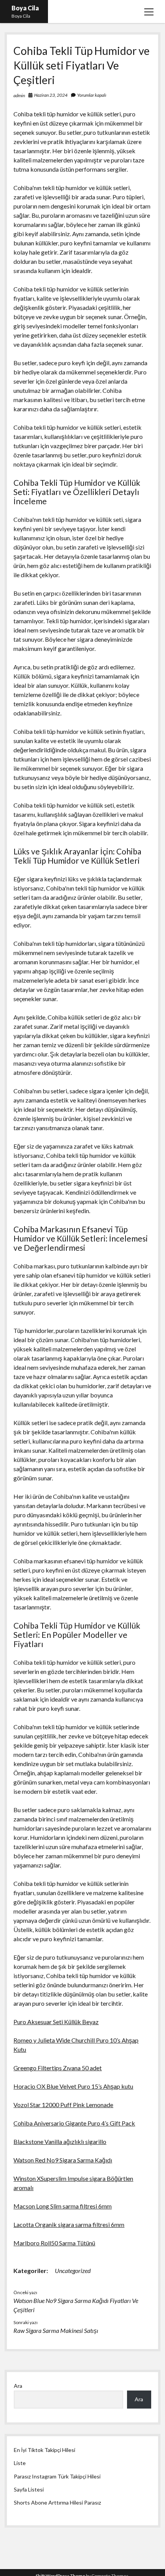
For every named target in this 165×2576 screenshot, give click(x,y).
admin (19, 95)
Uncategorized (73, 2271)
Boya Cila (25, 8)
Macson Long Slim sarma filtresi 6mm (63, 2206)
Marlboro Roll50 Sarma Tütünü (54, 2243)
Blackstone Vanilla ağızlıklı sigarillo (60, 2141)
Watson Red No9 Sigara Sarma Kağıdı (63, 2160)
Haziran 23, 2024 (51, 95)
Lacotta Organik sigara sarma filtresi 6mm (69, 2224)
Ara (18, 2386)
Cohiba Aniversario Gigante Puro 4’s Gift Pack (74, 2123)
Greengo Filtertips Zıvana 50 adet (58, 2068)
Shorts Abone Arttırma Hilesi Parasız (57, 2502)
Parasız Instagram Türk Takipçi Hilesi (57, 2476)
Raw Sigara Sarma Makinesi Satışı (56, 2330)
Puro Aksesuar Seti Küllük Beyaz (56, 2022)
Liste (20, 2463)
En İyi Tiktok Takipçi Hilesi (45, 2450)
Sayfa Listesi (29, 2489)
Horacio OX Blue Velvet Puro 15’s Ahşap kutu (73, 2086)
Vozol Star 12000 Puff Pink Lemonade (63, 2105)
